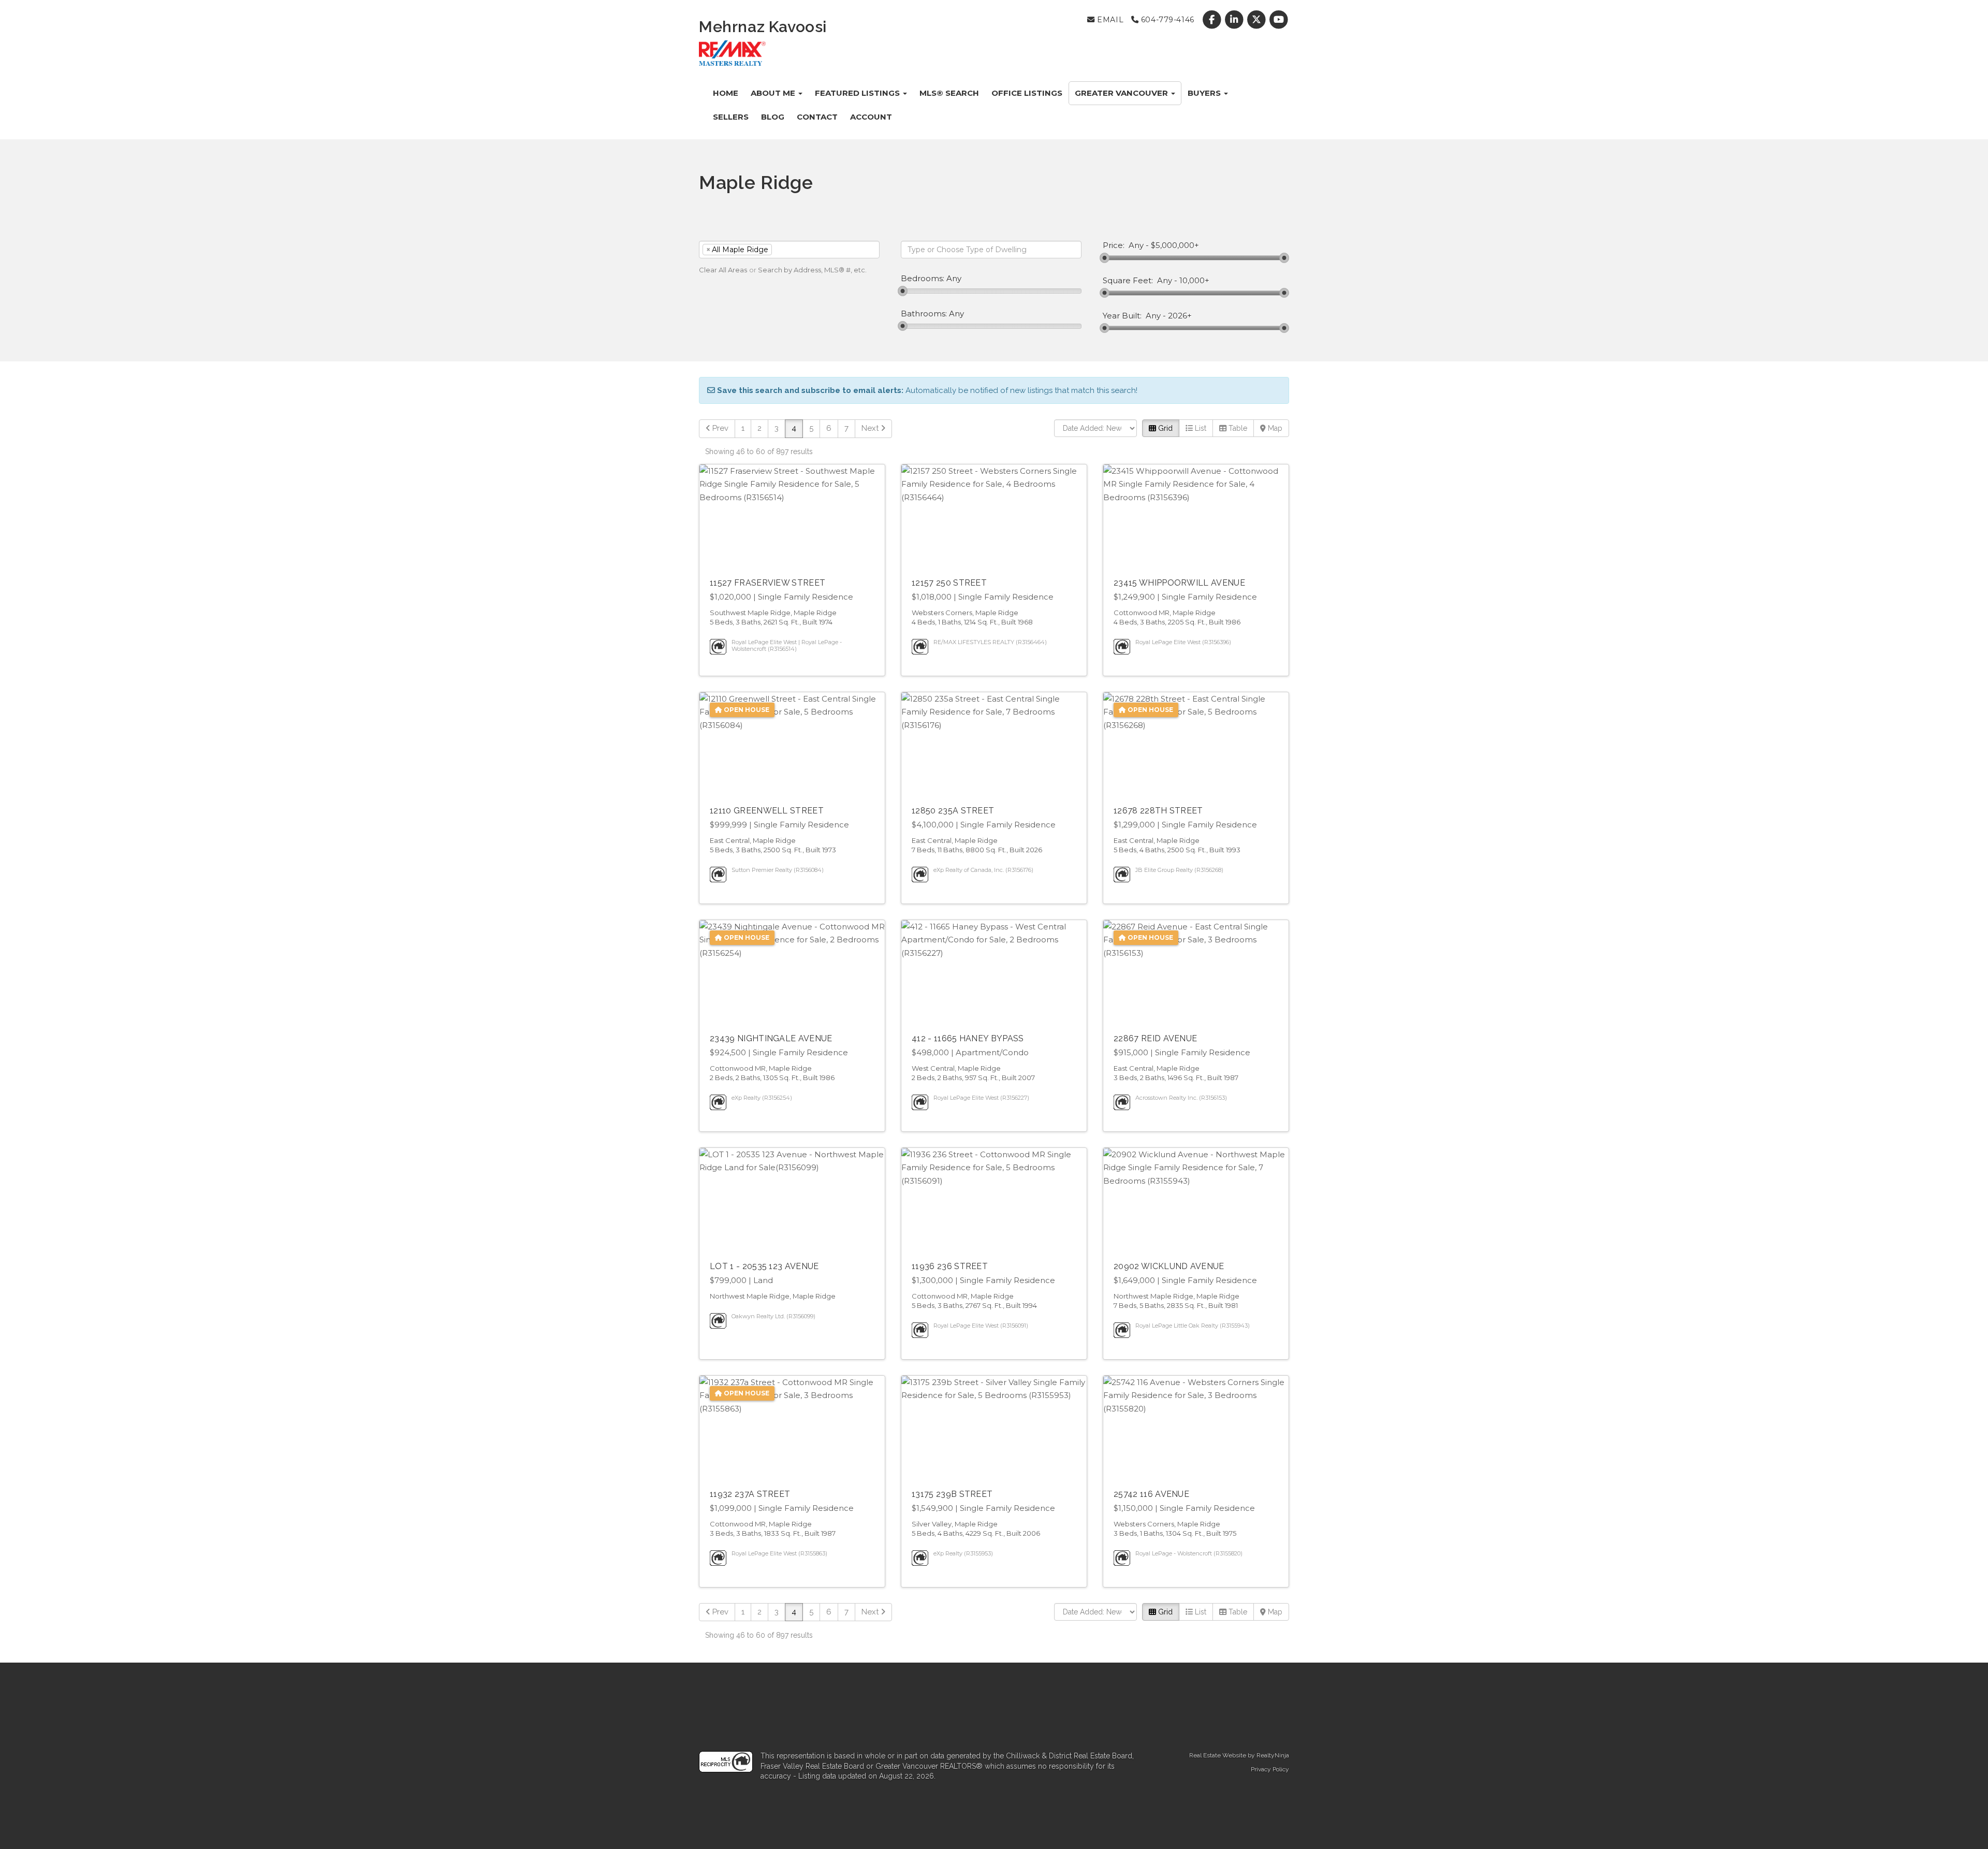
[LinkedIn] (1235, 20)
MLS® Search (949, 93)
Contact (817, 117)
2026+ (1180, 316)
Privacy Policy (1270, 1769)
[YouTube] (1279, 20)
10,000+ (1194, 281)
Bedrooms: (923, 279)
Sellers (731, 117)
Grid (1164, 428)
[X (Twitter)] (1258, 20)
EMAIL (1109, 20)
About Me (774, 93)
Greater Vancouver (1122, 93)
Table (1237, 428)
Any (1136, 245)
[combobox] (789, 250)
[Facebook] (1213, 20)
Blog (773, 117)
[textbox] (790, 250)
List (1200, 428)
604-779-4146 (1166, 20)
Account (871, 117)
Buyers (1205, 93)
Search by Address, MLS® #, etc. (812, 270)
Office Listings (1027, 93)
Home (726, 93)
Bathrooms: (924, 314)
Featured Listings (858, 93)
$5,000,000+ (1175, 245)
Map (1274, 428)
